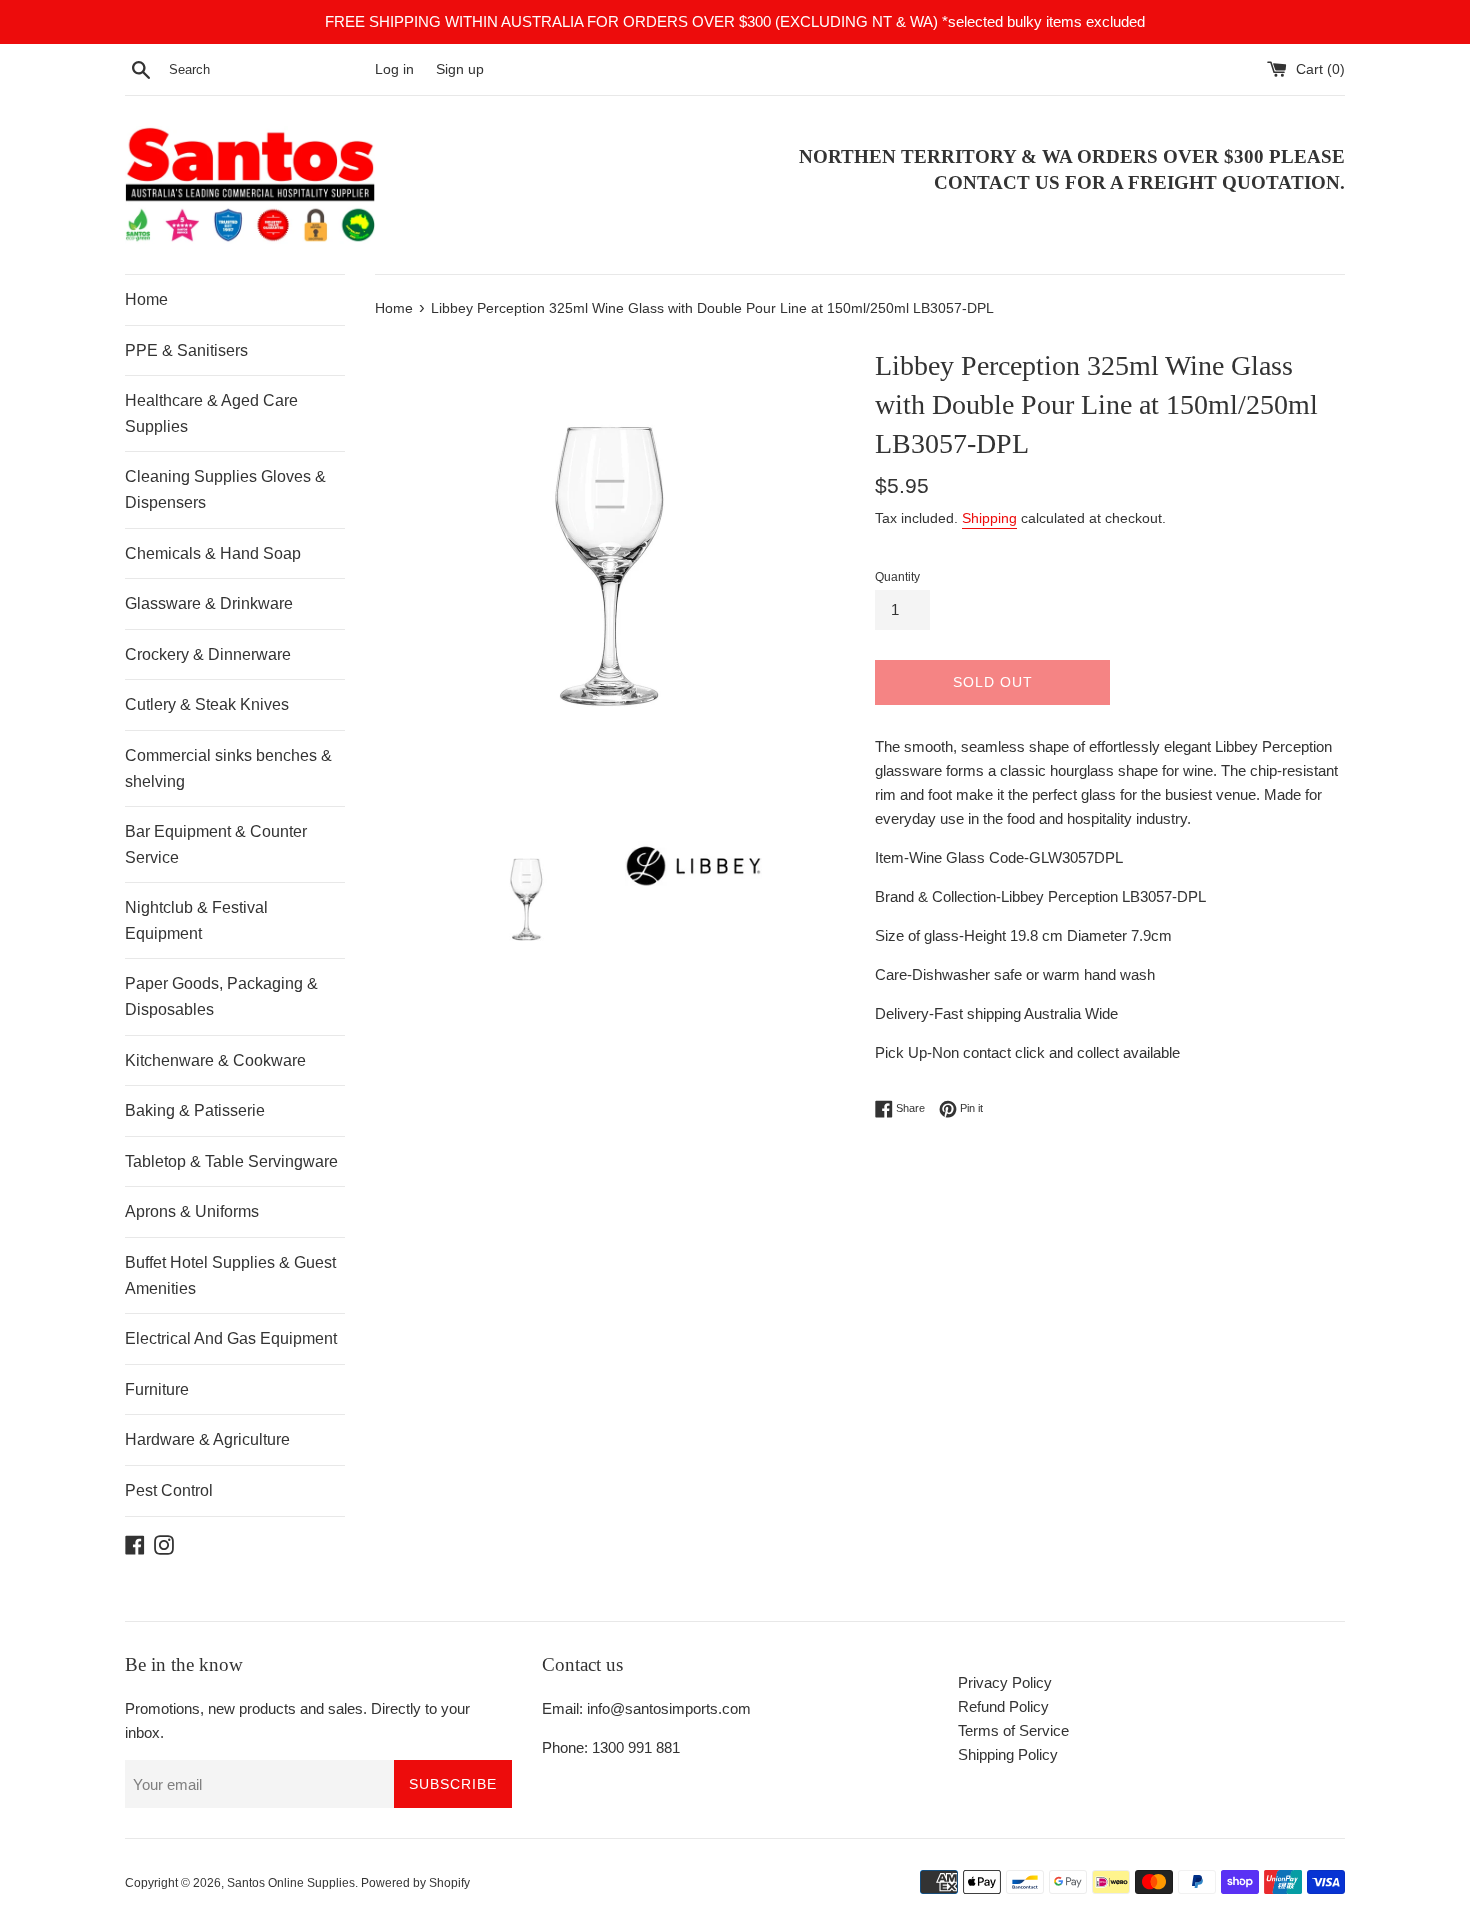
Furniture (157, 1389)
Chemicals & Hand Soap (213, 553)
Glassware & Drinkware (209, 603)
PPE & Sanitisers (186, 350)
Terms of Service (1013, 1730)
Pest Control (169, 1490)
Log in (394, 69)
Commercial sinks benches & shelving (228, 768)
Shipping (989, 518)
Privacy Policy (1005, 1682)
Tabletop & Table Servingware (231, 1161)
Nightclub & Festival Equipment (196, 920)
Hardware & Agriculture (207, 1439)
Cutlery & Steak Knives (207, 704)
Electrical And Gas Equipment (231, 1338)
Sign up (460, 69)
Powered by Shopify (415, 1883)
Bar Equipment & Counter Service (216, 844)
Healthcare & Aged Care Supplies (211, 413)
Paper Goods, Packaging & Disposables (221, 996)
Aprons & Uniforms (192, 1211)
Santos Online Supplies (291, 1883)
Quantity (897, 577)
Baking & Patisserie (195, 1110)
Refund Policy (1003, 1706)
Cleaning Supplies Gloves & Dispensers (225, 489)
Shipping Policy (1008, 1754)
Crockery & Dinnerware (208, 654)
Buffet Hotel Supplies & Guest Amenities (230, 1275)
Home (146, 299)
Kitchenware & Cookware (215, 1060)
